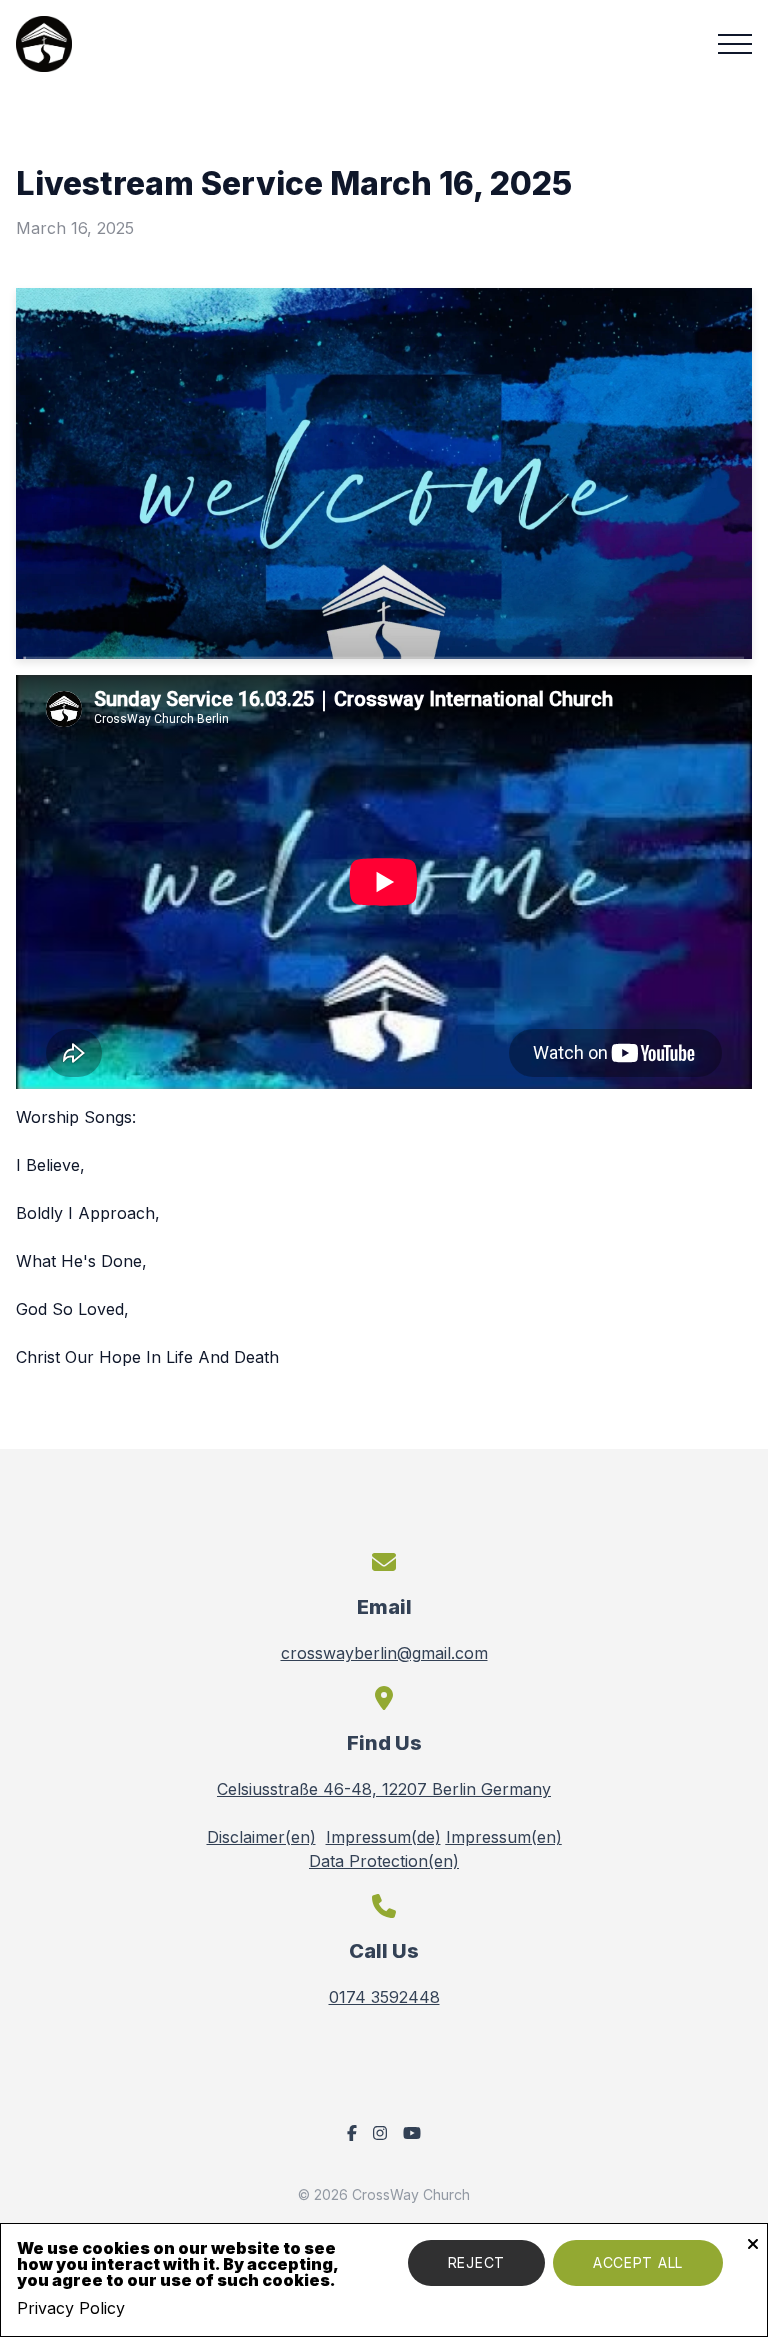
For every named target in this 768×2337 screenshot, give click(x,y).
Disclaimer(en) (261, 1837)
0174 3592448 (384, 1997)
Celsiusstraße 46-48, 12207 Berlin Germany (384, 1789)
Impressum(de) (383, 1837)
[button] (735, 44)
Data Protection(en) (384, 1861)
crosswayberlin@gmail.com (384, 1653)
